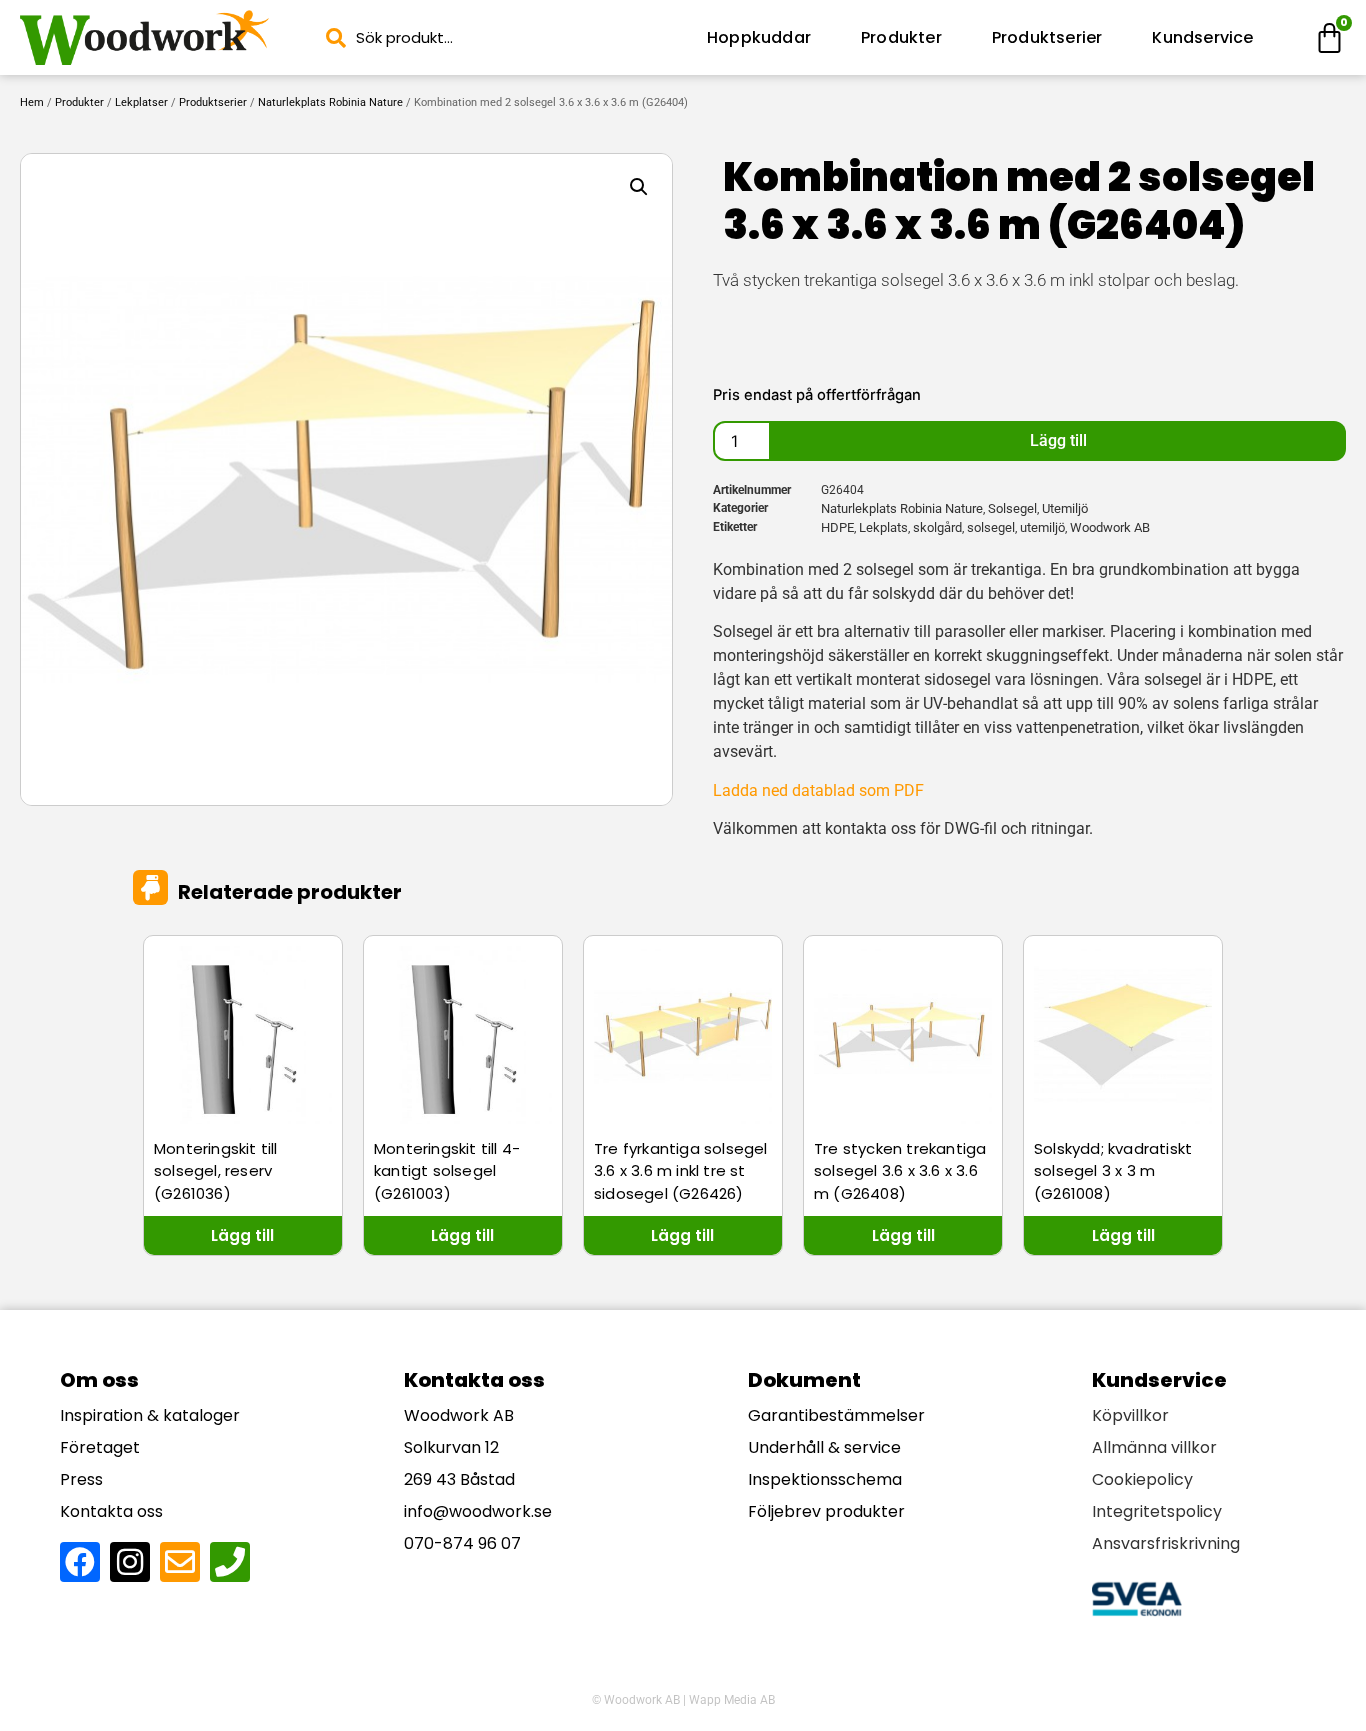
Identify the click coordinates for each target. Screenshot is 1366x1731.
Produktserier (1047, 37)
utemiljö (1042, 527)
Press (81, 1479)
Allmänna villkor (1154, 1447)
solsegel (991, 527)
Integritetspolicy (1157, 1511)
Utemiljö (1065, 508)
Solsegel (1012, 508)
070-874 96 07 (462, 1543)
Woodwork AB (1110, 527)
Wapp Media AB (732, 1700)
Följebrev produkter (826, 1511)
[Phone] (230, 1562)
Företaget (100, 1447)
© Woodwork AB (636, 1700)
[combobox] (498, 37)
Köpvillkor (1130, 1415)
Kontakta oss (111, 1511)
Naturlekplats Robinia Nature (330, 102)
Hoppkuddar (759, 37)
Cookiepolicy (1142, 1479)
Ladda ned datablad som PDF (818, 790)
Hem (32, 102)
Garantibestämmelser (836, 1415)
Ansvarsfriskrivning (1166, 1543)
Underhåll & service (824, 1447)
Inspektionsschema (825, 1479)
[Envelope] (180, 1562)
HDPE (837, 527)
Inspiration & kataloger (150, 1415)
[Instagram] (130, 1562)
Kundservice (1202, 37)
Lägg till (1058, 440)
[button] (639, 187)
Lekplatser (141, 102)
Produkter (901, 37)
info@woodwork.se (478, 1511)
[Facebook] (80, 1562)
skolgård (937, 527)
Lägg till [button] (242, 1235)
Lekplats (883, 527)
